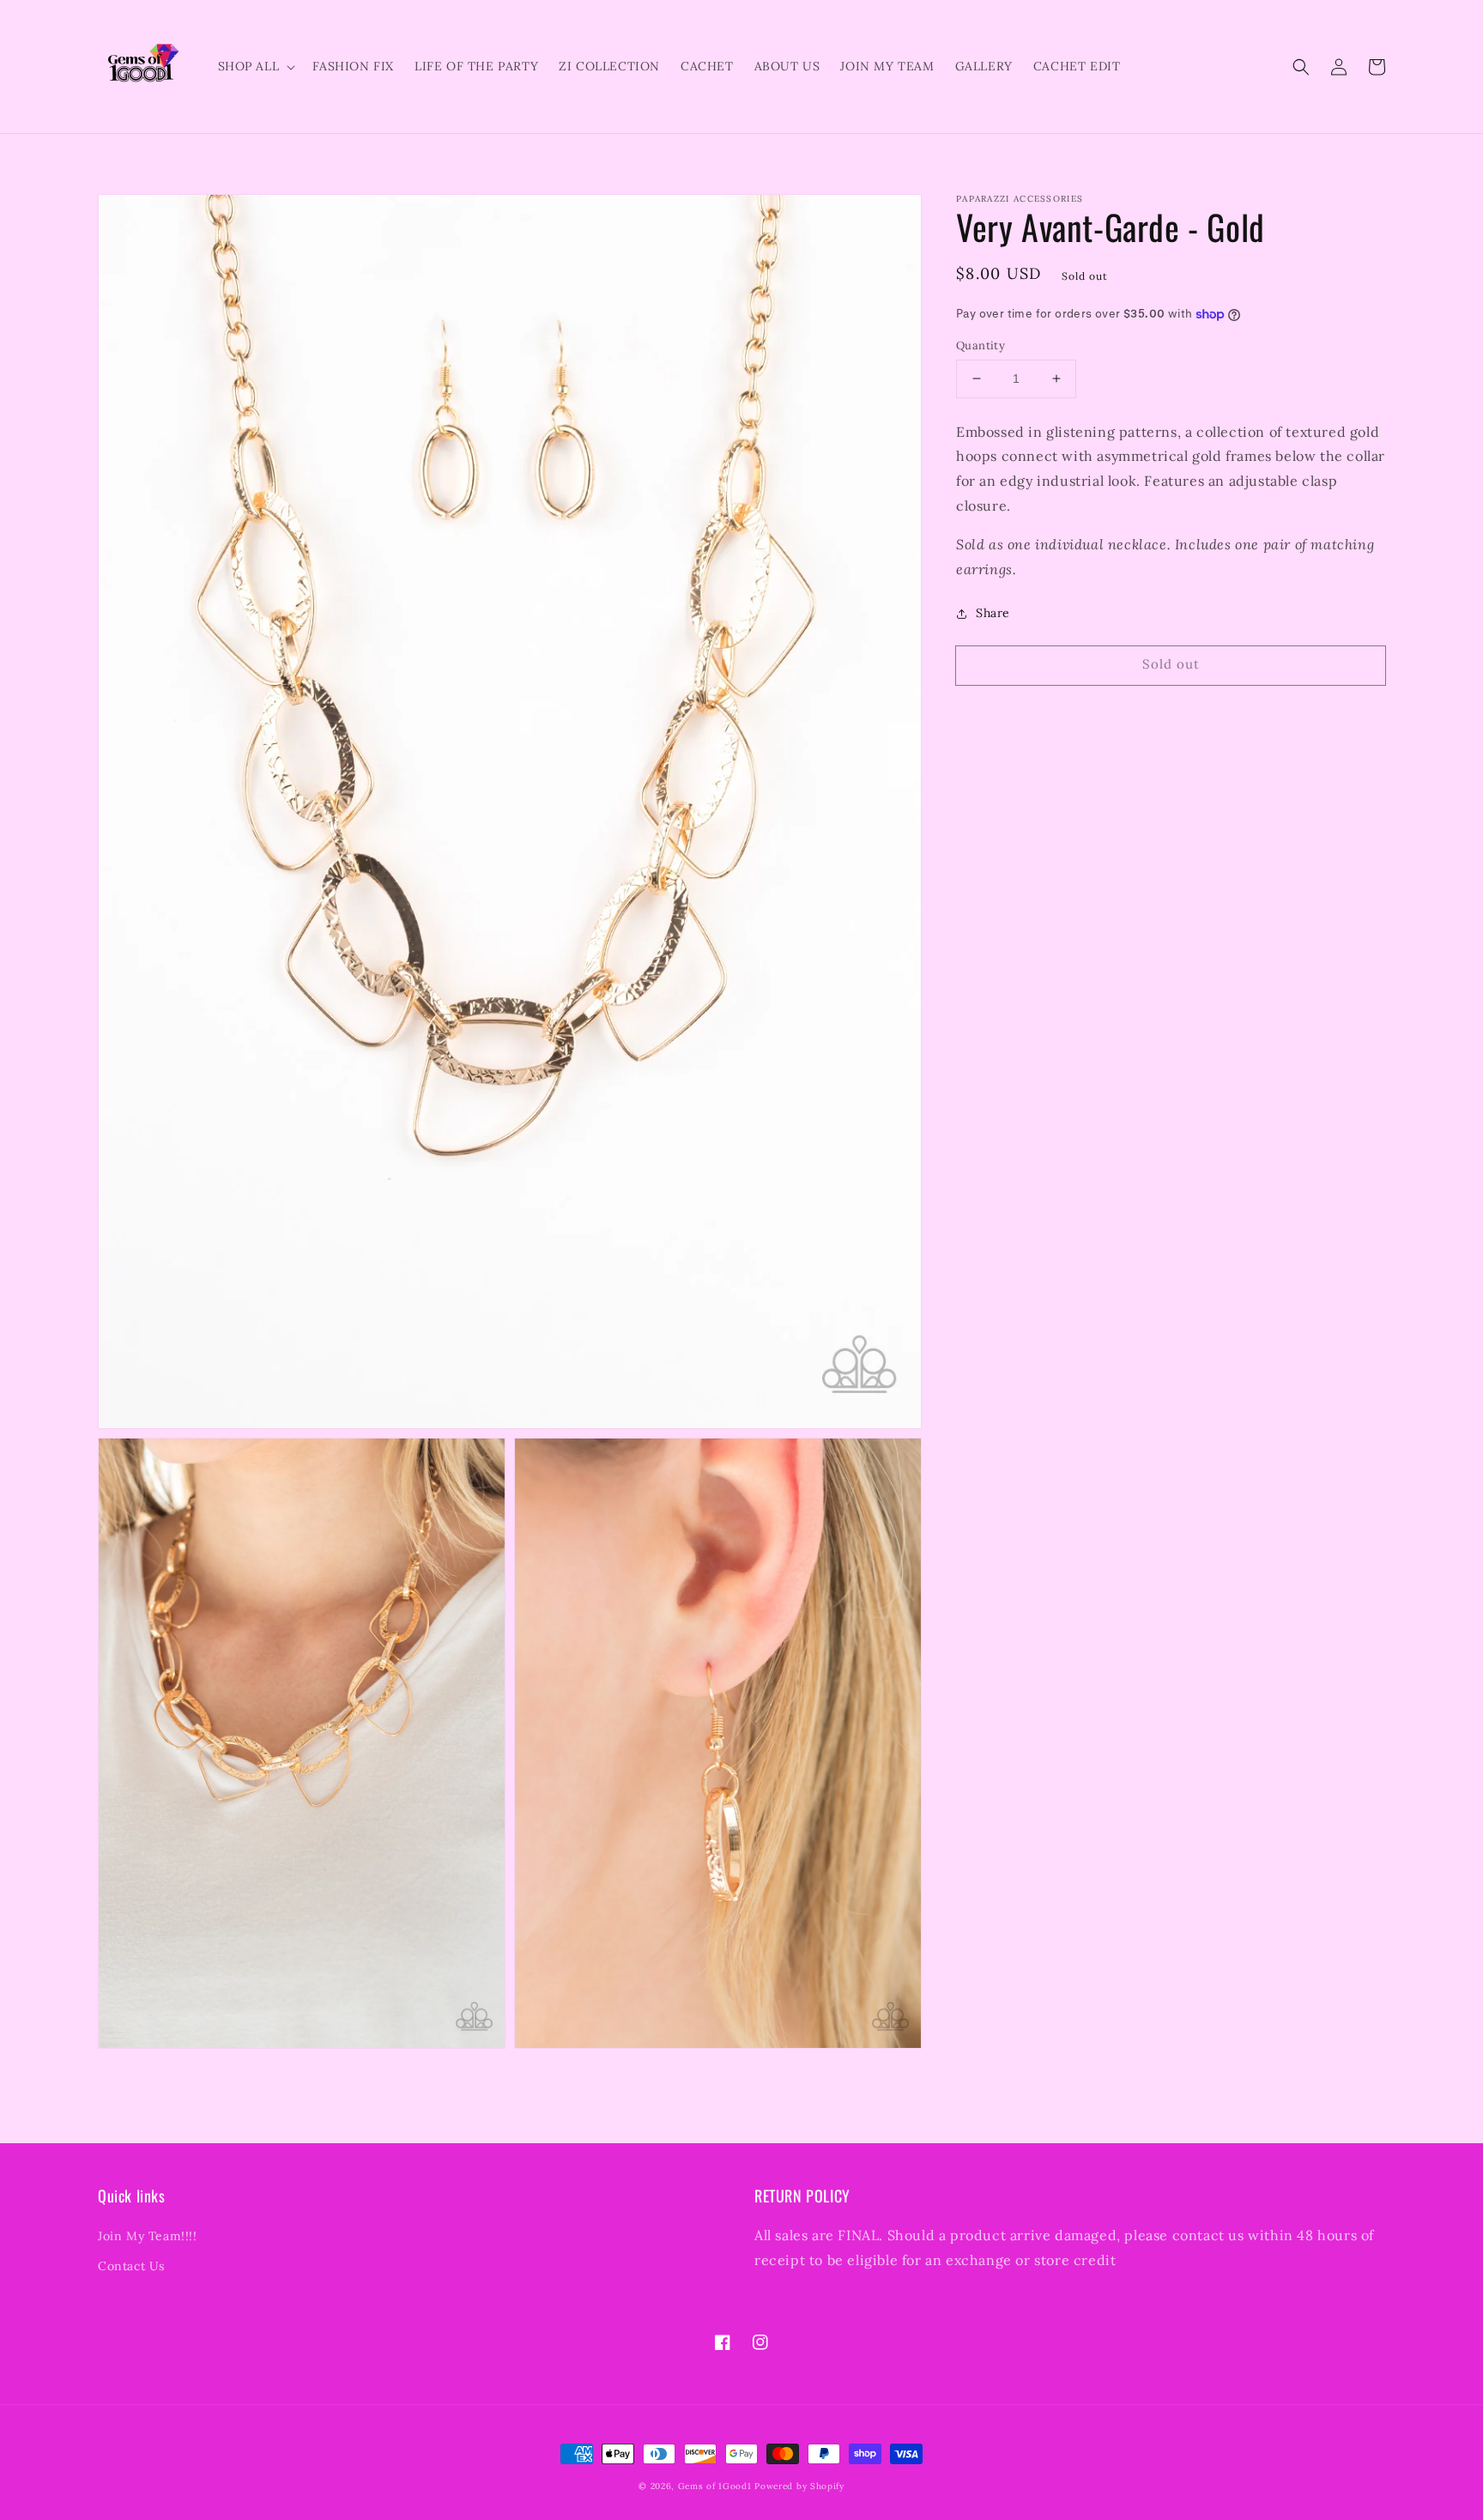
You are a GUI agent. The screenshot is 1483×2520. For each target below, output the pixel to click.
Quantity (981, 345)
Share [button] (993, 613)
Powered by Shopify (799, 2486)
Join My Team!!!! (148, 2236)
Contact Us (131, 2266)
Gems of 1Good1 (715, 2486)
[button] (1301, 67)
